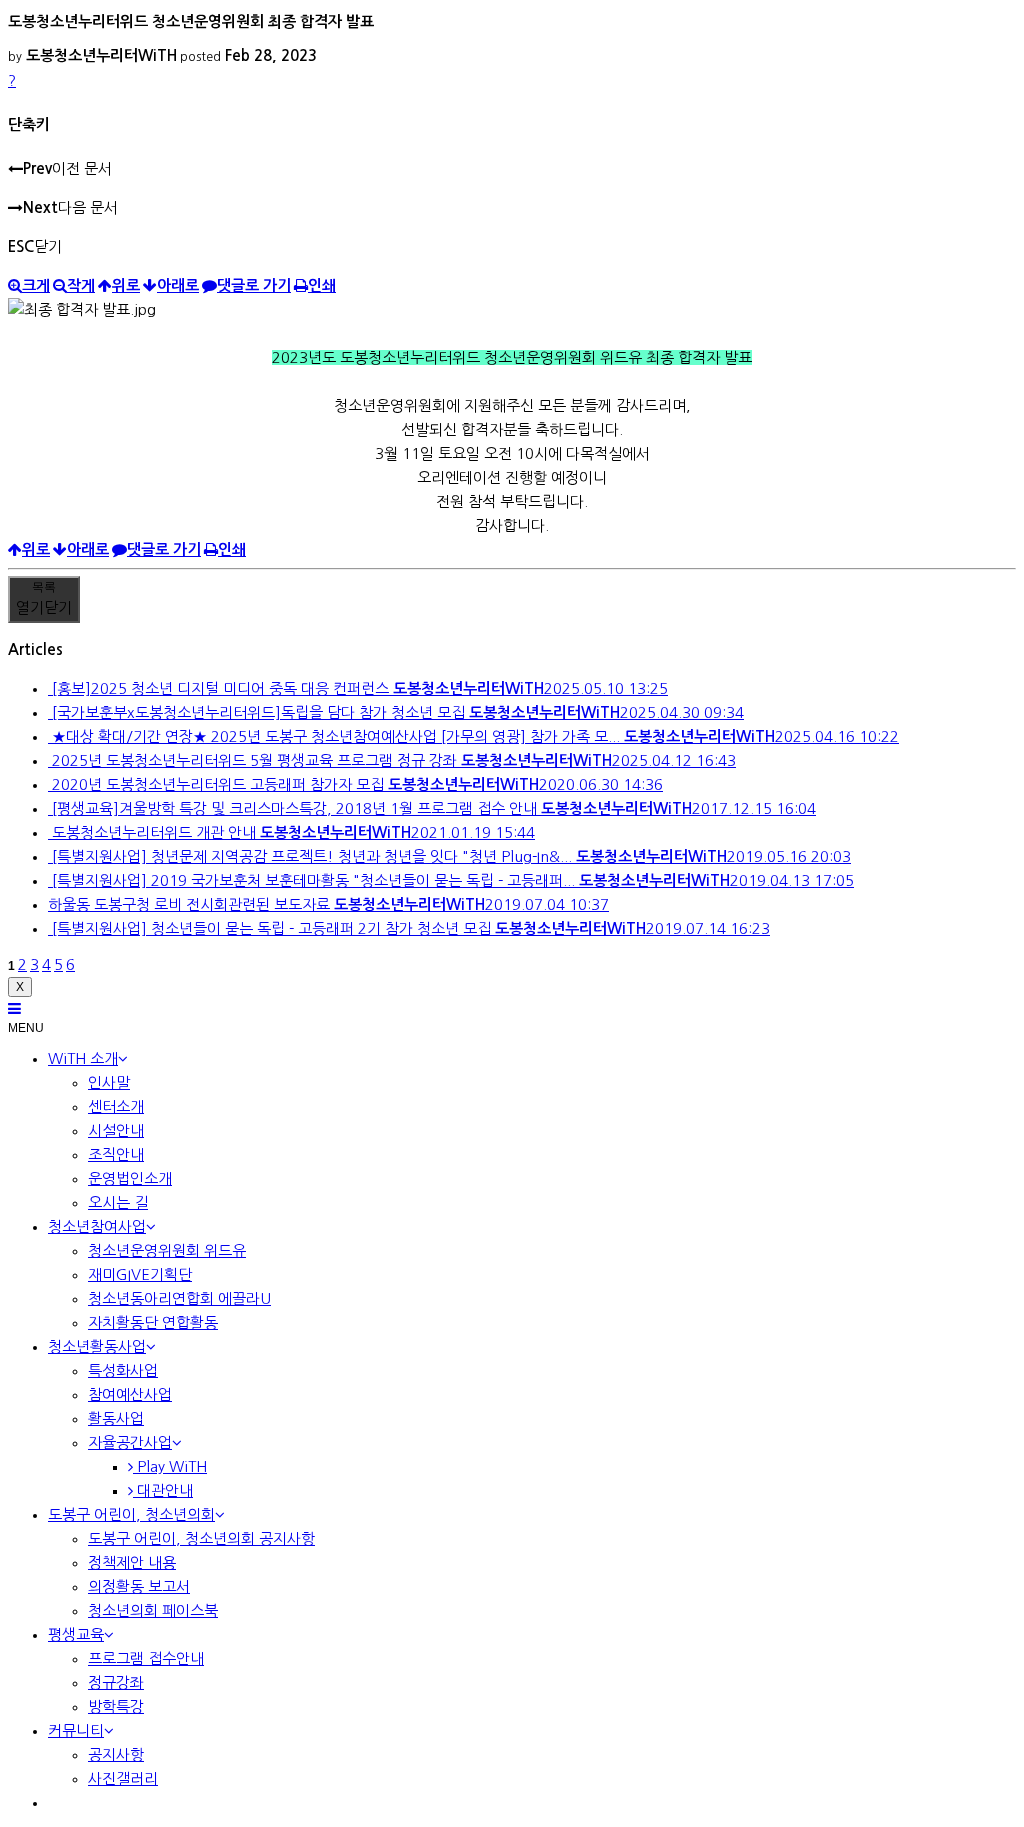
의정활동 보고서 (139, 1586)
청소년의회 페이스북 (153, 1610)
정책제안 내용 (132, 1562)
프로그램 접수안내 (146, 1658)
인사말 (109, 1082)
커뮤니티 (76, 1730)
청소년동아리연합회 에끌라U (179, 1298)
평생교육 (76, 1634)
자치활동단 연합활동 (153, 1322)
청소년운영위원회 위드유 (167, 1250)
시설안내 (116, 1130)
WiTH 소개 (83, 1058)
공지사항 (116, 1754)
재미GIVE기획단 (140, 1274)
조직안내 (116, 1154)
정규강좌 (116, 1682)
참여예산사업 (130, 1394)
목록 (44, 597)
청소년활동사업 (97, 1346)
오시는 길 (118, 1202)
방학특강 (116, 1706)
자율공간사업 (130, 1442)
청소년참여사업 (97, 1226)
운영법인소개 (130, 1178)
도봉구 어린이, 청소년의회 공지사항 (201, 1538)
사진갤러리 (123, 1778)
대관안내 (163, 1490)
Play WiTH (170, 1466)
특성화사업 (123, 1370)
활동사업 (116, 1418)
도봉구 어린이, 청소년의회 (131, 1514)
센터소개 (116, 1106)
